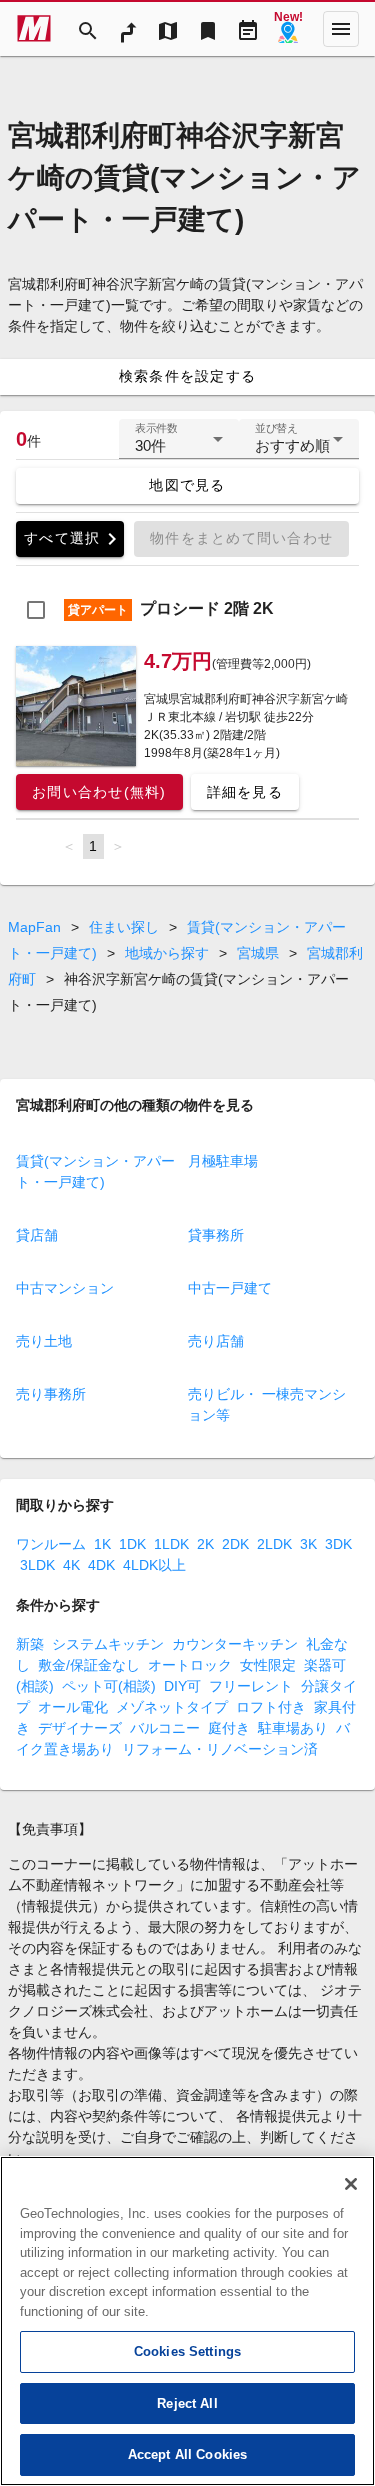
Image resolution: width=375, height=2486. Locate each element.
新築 (30, 1644)
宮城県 (258, 953)
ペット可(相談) (109, 1686)
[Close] (351, 2184)
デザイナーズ (80, 1728)
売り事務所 (51, 1394)
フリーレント (251, 1686)
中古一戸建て (230, 1288)
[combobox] (179, 447)
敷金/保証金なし (89, 1665)
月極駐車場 (223, 1161)
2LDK (274, 1544)
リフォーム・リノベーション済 (220, 1749)
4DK (101, 1565)
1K (102, 1544)
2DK (235, 1544)
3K (308, 1544)
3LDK (37, 1565)
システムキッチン (108, 1644)
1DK (132, 1544)
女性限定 (268, 1665)
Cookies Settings (187, 2351)
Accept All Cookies (187, 2454)
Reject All (187, 2403)
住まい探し (124, 927)
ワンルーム (51, 1544)
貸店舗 (37, 1235)
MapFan (34, 927)
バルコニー (165, 1728)
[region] (187, 2321)
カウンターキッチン (235, 1644)
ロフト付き (271, 1707)
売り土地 (44, 1341)
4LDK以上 (154, 1565)
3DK (338, 1544)
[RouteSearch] (128, 29)
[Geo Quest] (288, 29)
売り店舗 (216, 1341)
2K (205, 1544)
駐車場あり (293, 1728)
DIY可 (182, 1686)
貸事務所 (216, 1235)
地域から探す (167, 953)
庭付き (229, 1728)
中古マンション (65, 1288)
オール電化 (73, 1707)
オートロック (190, 1665)
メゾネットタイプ (172, 1707)
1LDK (171, 1544)
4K (71, 1565)
